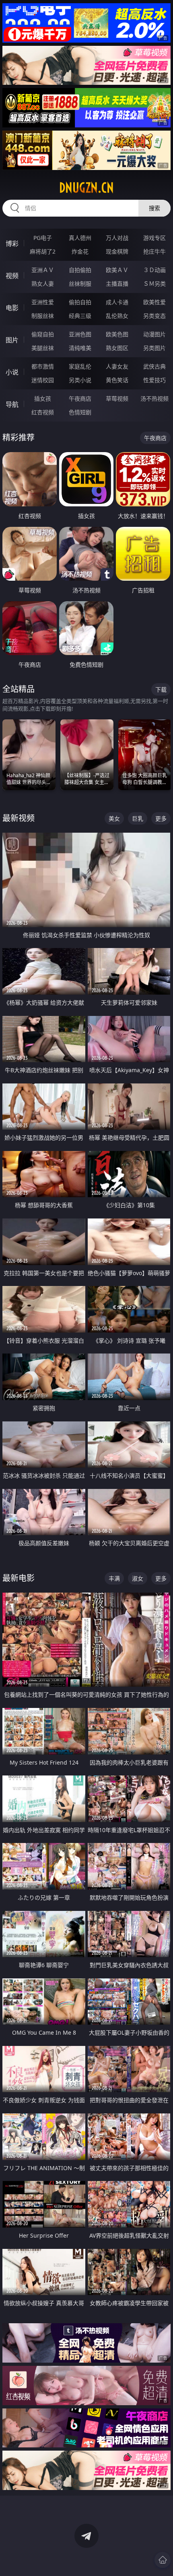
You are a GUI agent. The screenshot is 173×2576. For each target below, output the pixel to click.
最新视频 (19, 818)
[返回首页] (163, 2560)
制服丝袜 (43, 316)
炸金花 (80, 251)
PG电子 (43, 238)
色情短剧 (80, 412)
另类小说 (80, 380)
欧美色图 (117, 334)
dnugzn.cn (86, 188)
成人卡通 (117, 302)
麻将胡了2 (43, 251)
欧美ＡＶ (117, 270)
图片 (12, 340)
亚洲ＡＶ (43, 270)
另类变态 (154, 316)
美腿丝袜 (43, 348)
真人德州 (80, 238)
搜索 (154, 208)
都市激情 (43, 366)
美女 (114, 818)
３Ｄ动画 (154, 270)
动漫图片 (154, 334)
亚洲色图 (80, 334)
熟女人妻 (43, 284)
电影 (12, 308)
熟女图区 (117, 348)
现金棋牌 (117, 251)
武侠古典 (154, 366)
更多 (161, 818)
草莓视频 (117, 398)
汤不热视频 (154, 398)
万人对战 (117, 238)
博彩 (12, 244)
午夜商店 (80, 398)
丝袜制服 (80, 284)
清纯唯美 (80, 348)
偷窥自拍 (43, 334)
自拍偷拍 (80, 270)
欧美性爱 (154, 302)
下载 (161, 689)
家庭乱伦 (80, 366)
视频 (12, 276)
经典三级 (80, 316)
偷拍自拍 (80, 302)
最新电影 (19, 1578)
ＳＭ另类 (154, 284)
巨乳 (138, 818)
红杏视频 (43, 412)
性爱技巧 (154, 380)
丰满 (114, 1578)
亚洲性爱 (43, 302)
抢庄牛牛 (154, 251)
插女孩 (43, 398)
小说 (12, 372)
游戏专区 (154, 238)
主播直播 (117, 284)
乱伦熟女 (117, 316)
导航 (12, 404)
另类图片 (154, 348)
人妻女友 (117, 366)
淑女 (138, 1578)
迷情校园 (43, 380)
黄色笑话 (117, 380)
